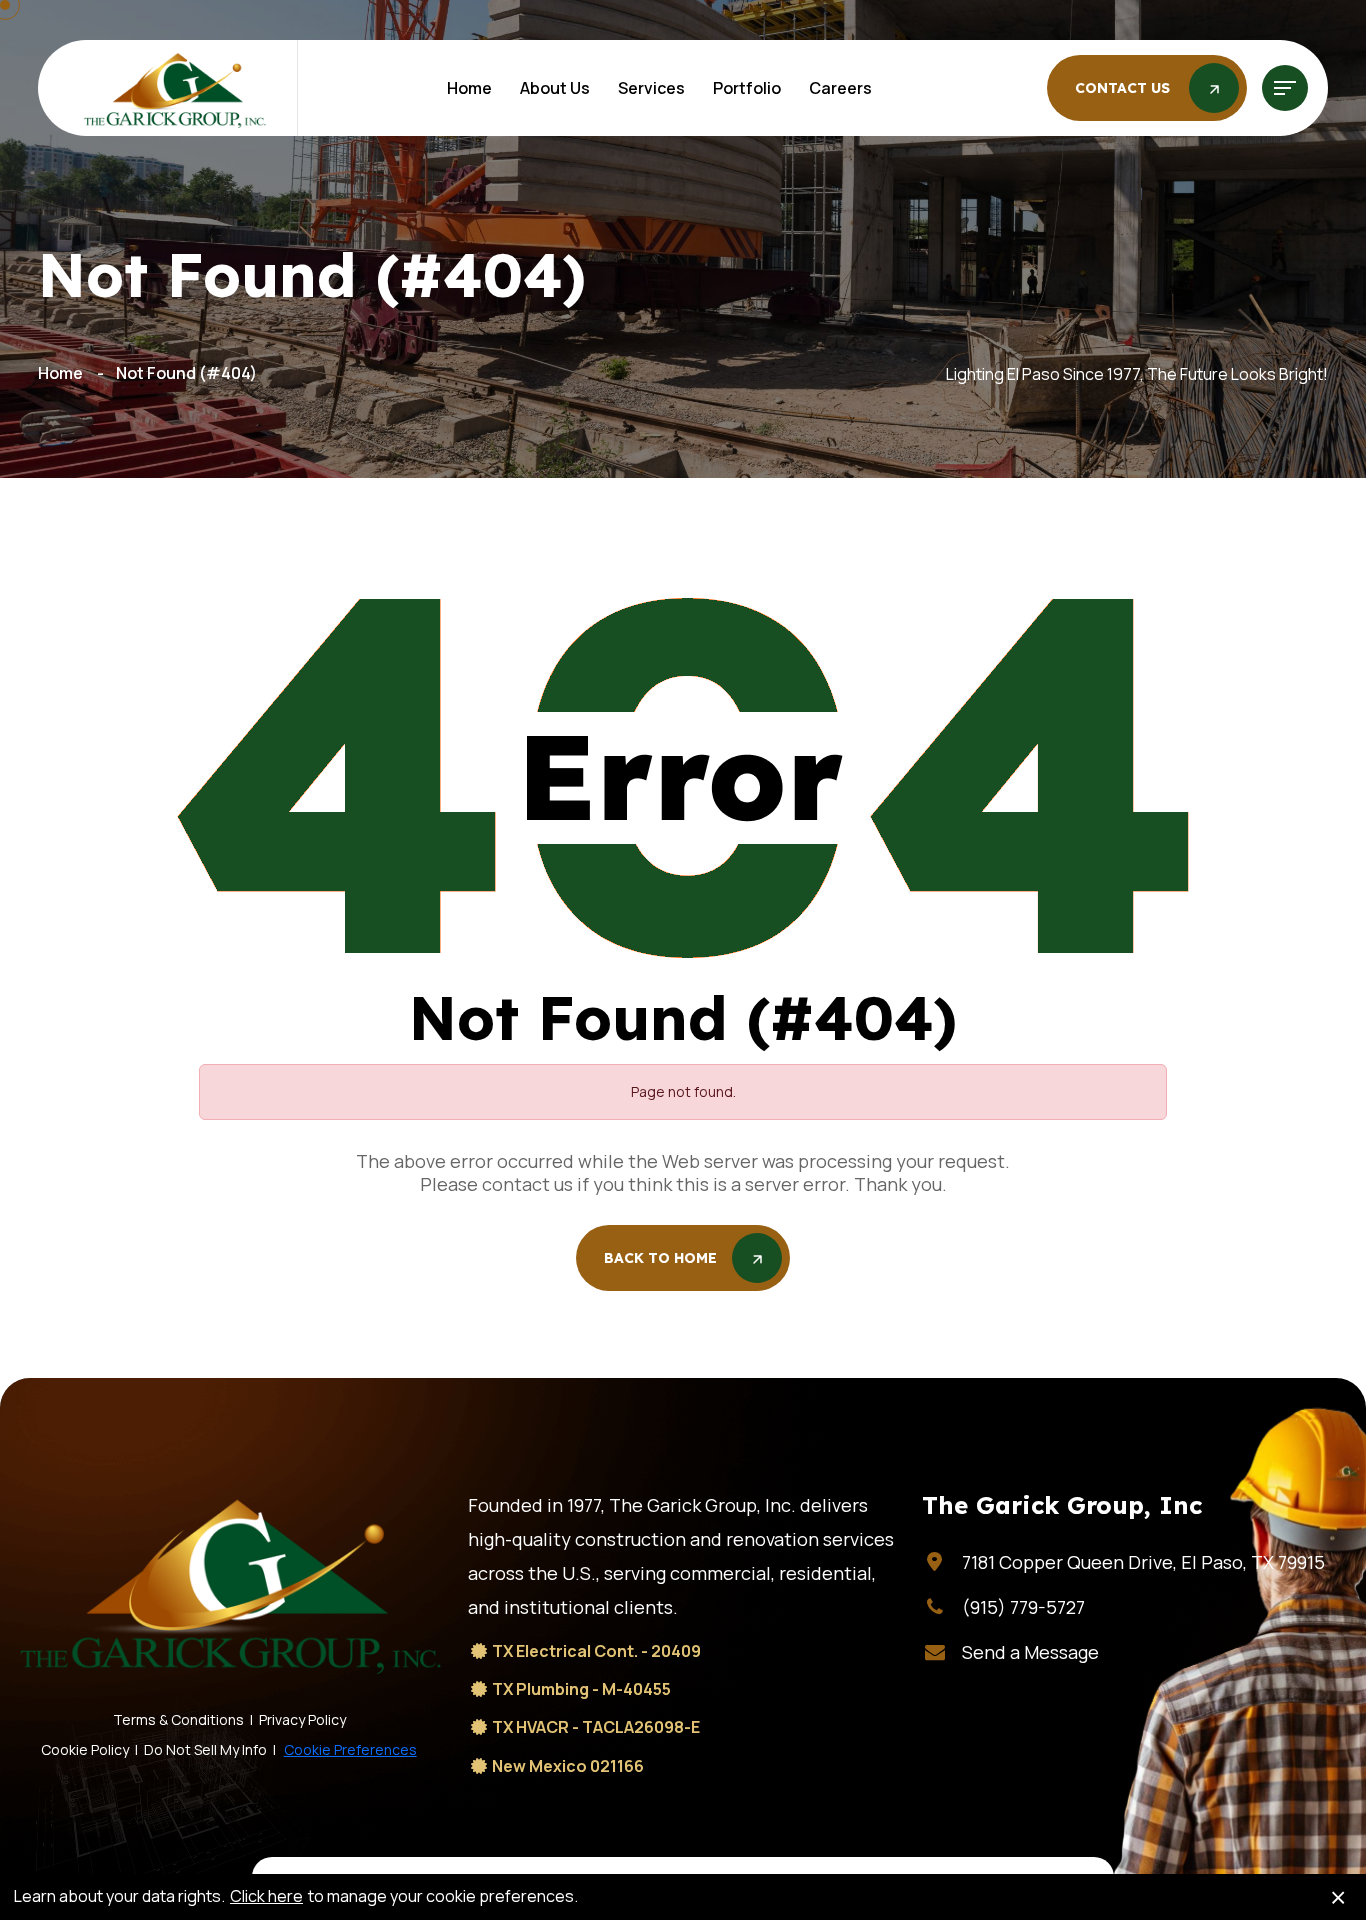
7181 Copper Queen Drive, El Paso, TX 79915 (1143, 1562)
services (651, 88)
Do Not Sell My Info (205, 1749)
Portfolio (747, 88)
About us (555, 88)
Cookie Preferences (350, 1749)
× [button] (1338, 1897)
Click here (266, 1896)
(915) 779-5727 (1023, 1607)
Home (469, 88)
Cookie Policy (85, 1749)
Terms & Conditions (178, 1719)
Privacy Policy (302, 1719)
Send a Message (1030, 1652)
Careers (840, 88)
